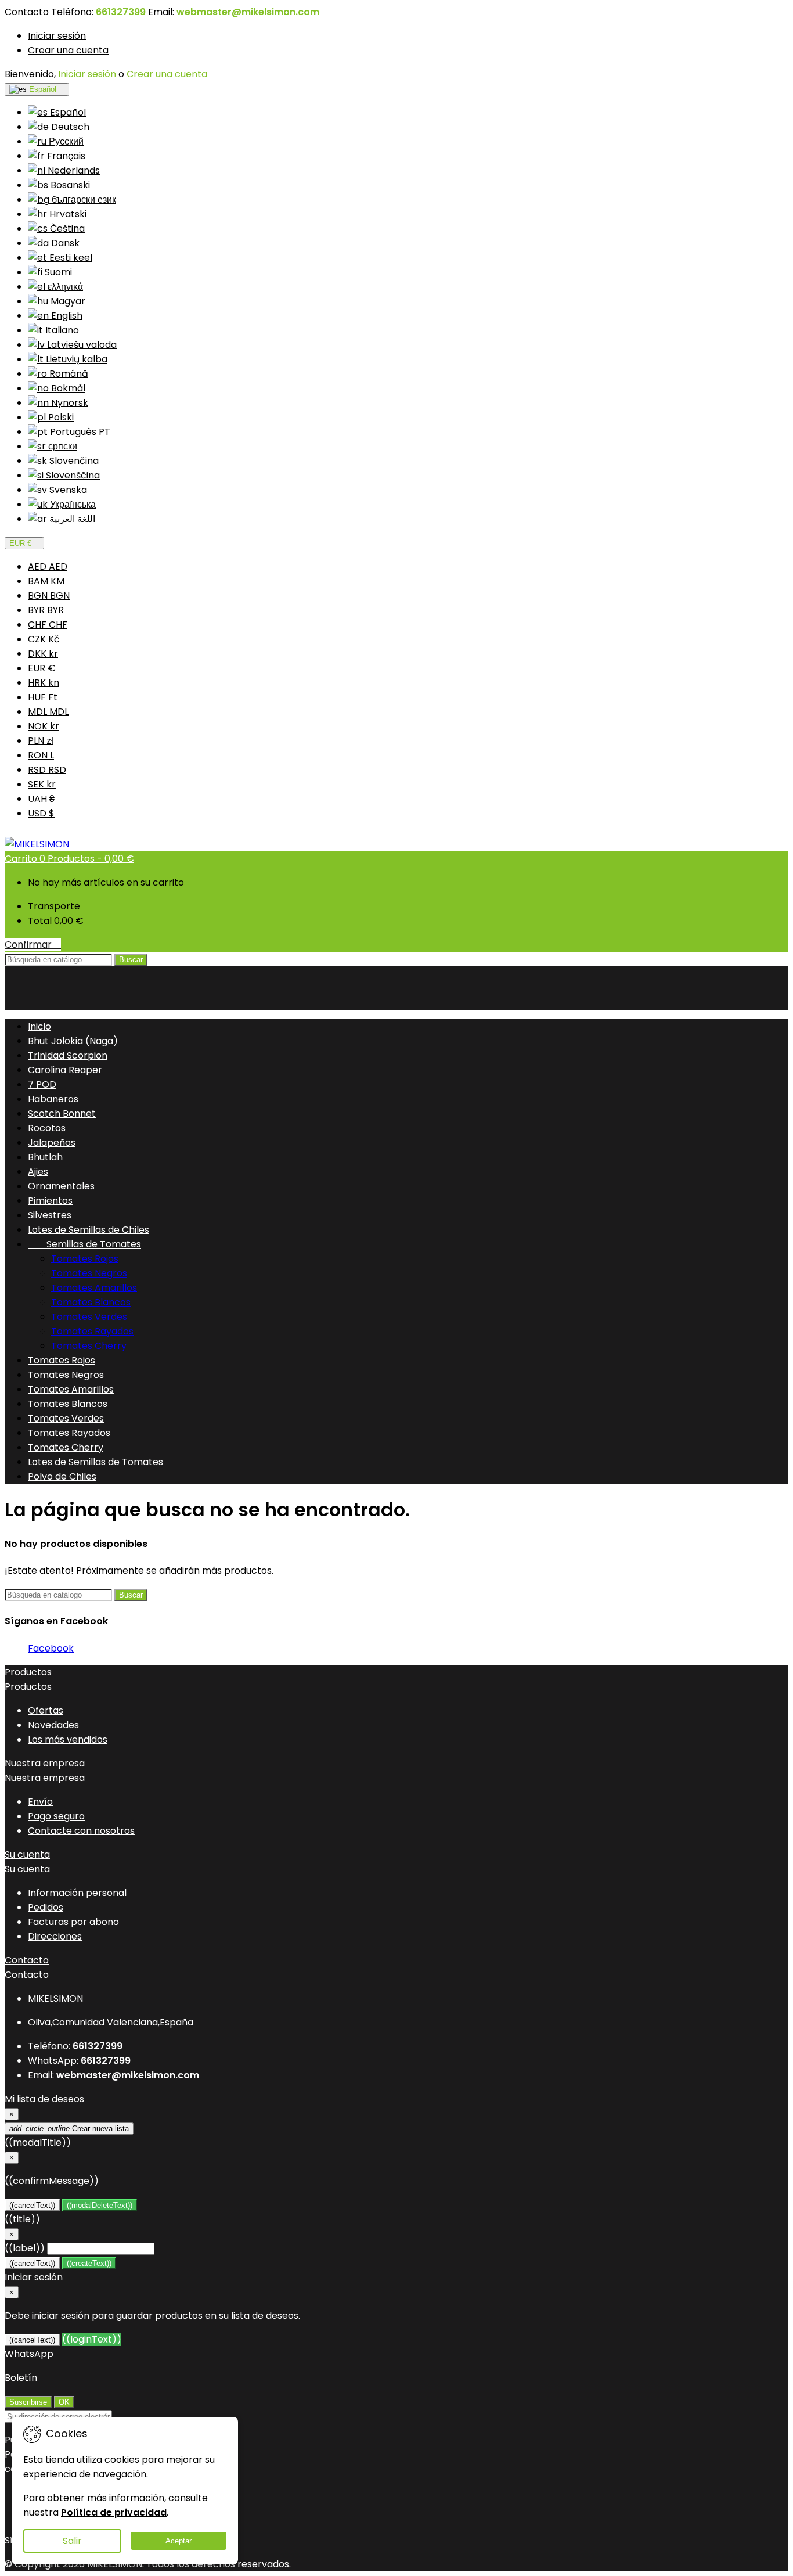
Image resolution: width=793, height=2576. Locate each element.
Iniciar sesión (57, 36)
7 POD (42, 1084)
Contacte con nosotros (81, 1831)
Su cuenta (27, 1854)
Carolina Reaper (65, 1070)
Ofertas (46, 1710)
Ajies (38, 1172)
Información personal (77, 1893)
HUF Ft (43, 697)
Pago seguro (56, 1816)
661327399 (121, 12)
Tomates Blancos (91, 1302)
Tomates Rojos (85, 1259)
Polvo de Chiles (62, 1476)
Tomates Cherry (89, 1346)
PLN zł (41, 741)
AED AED (48, 566)
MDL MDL (48, 712)
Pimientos (50, 1201)
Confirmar (33, 945)
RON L (41, 755)
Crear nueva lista (69, 2129)
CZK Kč (44, 639)
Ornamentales (61, 1186)
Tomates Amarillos (94, 1288)
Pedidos (46, 1907)
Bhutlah (45, 1157)
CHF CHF (48, 625)
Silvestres (50, 1215)
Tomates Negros (89, 1273)
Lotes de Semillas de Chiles (89, 1230)
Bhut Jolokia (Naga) (73, 1041)
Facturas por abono (73, 1922)
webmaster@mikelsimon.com (248, 12)
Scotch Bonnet (62, 1113)
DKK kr (43, 654)
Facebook (51, 1648)
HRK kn (44, 683)
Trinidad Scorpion (68, 1055)
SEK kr (42, 784)
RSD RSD (47, 770)
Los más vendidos (68, 1739)
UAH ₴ (41, 799)
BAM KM (46, 581)
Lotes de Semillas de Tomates (95, 1462)
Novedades (53, 1725)
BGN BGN (49, 596)
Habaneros (53, 1099)
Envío (40, 1802)
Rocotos (47, 1128)
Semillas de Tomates (84, 1244)
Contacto (27, 12)
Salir (72, 2541)
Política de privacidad (114, 2512)
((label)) (25, 2248)
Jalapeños (52, 1143)
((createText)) (89, 2263)
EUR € (42, 668)
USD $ (41, 813)
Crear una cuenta (68, 50)
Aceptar (179, 2541)
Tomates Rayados (92, 1331)
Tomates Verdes (89, 1317)
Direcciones (55, 1936)
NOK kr (44, 726)
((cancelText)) (32, 2205)
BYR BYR (46, 610)
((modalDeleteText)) (100, 2205)
